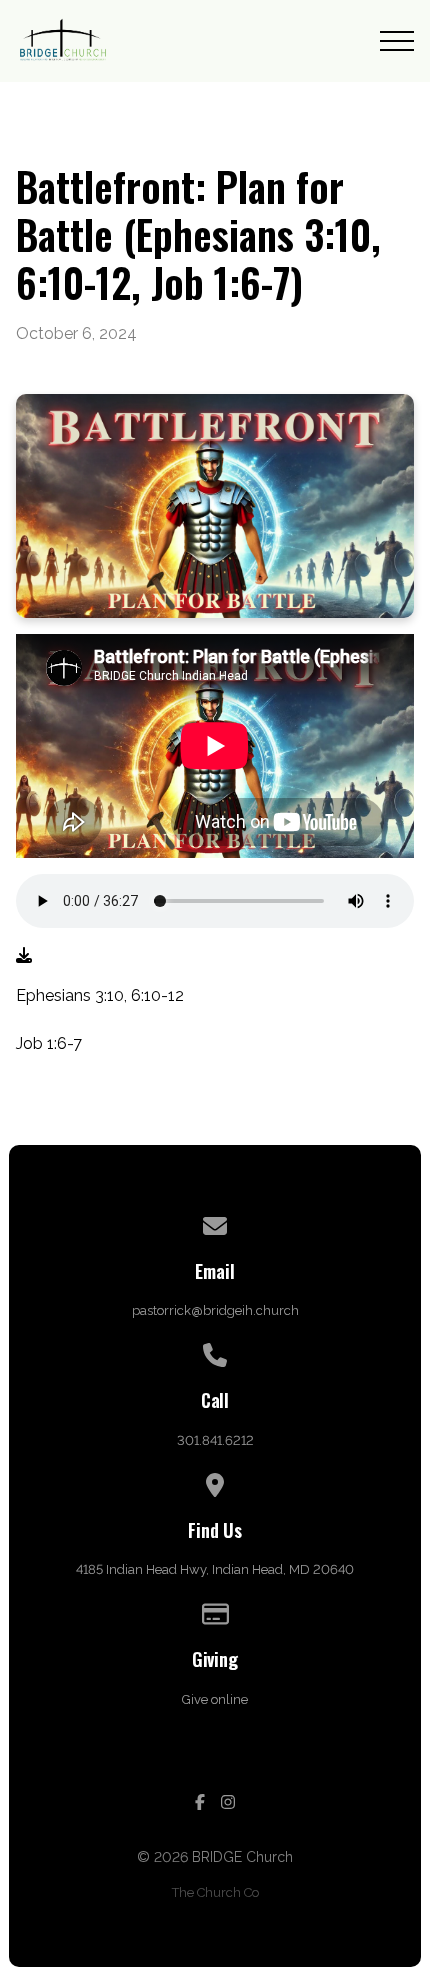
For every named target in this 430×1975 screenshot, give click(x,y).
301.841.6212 (215, 1440)
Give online (215, 1699)
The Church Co (215, 1892)
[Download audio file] (24, 956)
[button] (397, 41)
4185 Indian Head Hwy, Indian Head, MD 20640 (215, 1569)
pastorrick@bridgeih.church (215, 1310)
